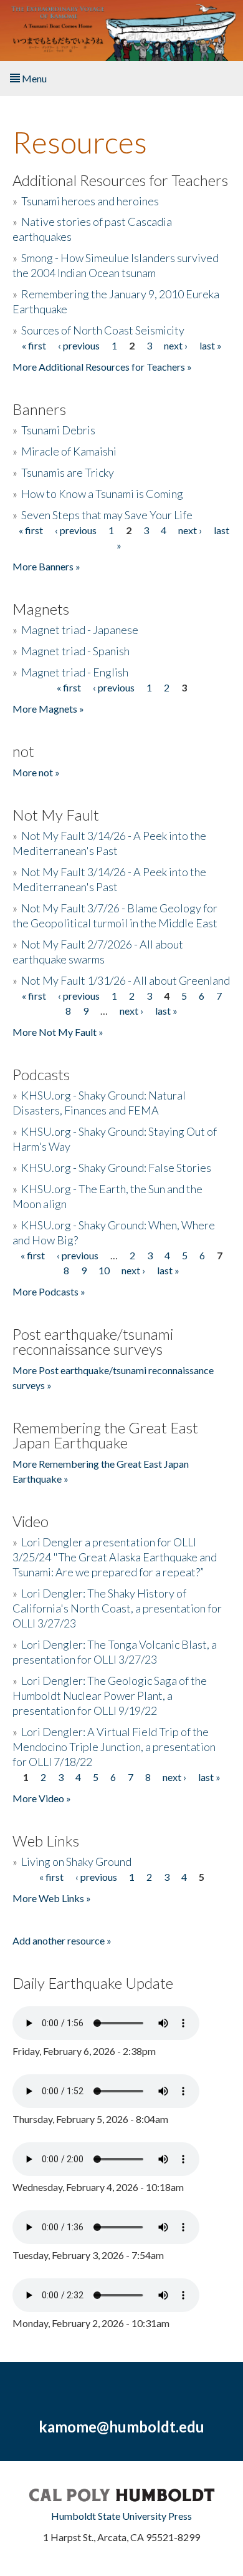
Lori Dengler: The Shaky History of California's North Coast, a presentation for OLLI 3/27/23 (117, 1608)
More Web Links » (52, 1898)
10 (104, 1270)
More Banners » (46, 566)
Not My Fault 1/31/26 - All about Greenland (126, 980)
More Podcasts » (49, 1291)
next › (176, 345)
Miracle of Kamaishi (69, 451)
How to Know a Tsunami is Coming (102, 494)
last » (211, 345)
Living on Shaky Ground (76, 1861)
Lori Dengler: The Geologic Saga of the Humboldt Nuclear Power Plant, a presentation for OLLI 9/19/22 (110, 1695)
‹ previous (79, 345)
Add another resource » (62, 1940)
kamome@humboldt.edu (121, 2427)
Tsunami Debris (58, 430)
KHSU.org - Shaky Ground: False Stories (116, 1168)
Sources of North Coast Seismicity (103, 330)
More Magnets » (48, 709)
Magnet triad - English (75, 672)
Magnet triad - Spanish (75, 651)
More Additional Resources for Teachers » (102, 367)
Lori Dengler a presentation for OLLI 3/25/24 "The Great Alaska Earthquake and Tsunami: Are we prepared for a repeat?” (115, 1557)
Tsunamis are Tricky (68, 472)
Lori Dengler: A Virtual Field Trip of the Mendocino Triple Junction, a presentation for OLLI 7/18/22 (114, 1747)
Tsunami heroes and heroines (90, 201)
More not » (36, 772)
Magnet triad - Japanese (80, 630)
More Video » (42, 1798)
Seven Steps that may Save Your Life (107, 515)
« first (34, 345)
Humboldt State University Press (121, 2516)
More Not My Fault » (58, 1032)
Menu (33, 78)
